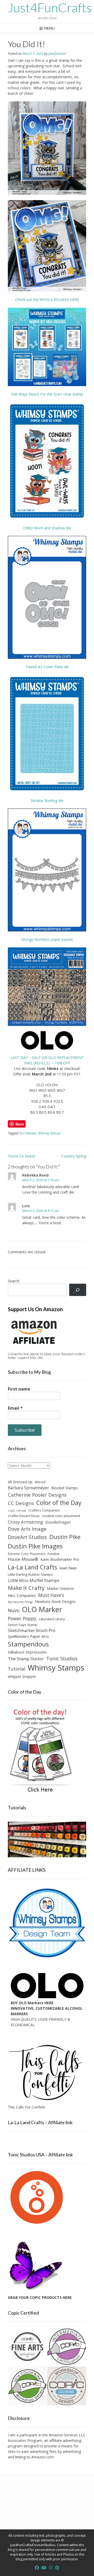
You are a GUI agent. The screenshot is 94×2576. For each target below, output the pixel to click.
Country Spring (74, 1156)
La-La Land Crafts (33, 1567)
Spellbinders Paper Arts (28, 1636)
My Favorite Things (20, 1602)
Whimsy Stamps (49, 1133)
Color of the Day (59, 1503)
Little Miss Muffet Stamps (34, 1580)
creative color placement (61, 1516)
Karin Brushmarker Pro (60, 1559)
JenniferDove (57, 54)
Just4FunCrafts (50, 8)
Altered (40, 1482)
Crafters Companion (44, 1510)
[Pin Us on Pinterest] (57, 2568)
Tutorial (17, 1669)
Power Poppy (22, 1618)
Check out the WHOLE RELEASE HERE (47, 300)
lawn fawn (68, 1568)
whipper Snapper (22, 1676)
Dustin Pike (65, 1537)
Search (14, 1281)
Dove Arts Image (27, 1529)
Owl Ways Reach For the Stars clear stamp (47, 394)
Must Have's (51, 1595)
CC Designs (21, 1503)
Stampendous (28, 1644)
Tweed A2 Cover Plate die (47, 667)
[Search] (78, 1290)
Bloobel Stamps (65, 1488)
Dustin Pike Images (35, 1546)
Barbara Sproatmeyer (28, 1488)
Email (15, 1408)
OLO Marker (28, 1133)
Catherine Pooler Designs (37, 1495)
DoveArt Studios (27, 1537)
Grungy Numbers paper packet (47, 939)
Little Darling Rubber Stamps (30, 1574)
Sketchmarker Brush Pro (32, 1630)
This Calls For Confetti (27, 2107)
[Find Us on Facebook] (37, 2568)
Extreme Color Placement (27, 1554)
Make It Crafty (26, 1588)
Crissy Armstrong (25, 1522)
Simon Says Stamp (23, 1625)
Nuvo (14, 1610)
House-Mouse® (23, 1559)
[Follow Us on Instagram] (51, 2568)
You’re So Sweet (22, 1156)
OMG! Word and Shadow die (47, 528)
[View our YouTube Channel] (44, 2568)
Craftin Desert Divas (24, 1516)
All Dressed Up (20, 1482)
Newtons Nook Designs (55, 1602)
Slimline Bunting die (47, 801)
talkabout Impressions (27, 1652)
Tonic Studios (62, 1658)
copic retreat (17, 1511)
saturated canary (52, 1619)
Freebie (54, 1554)
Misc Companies (22, 1595)
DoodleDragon (58, 1522)
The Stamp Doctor (26, 1659)
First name (19, 1389)
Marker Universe (60, 1588)
